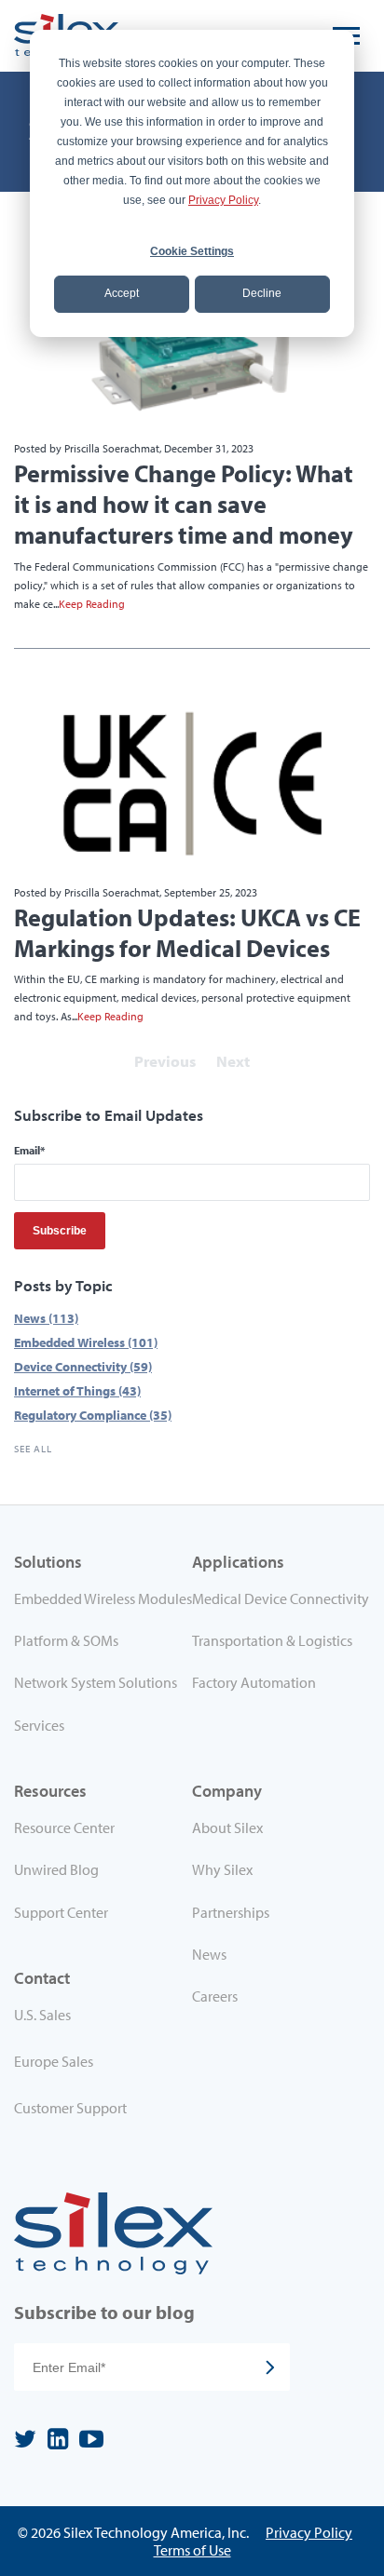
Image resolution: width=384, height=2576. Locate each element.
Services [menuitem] (39, 1725)
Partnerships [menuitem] (231, 1912)
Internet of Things (77, 1390)
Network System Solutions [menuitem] (96, 1682)
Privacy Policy (223, 200)
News (46, 1318)
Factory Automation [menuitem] (254, 1682)
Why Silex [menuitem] (222, 1869)
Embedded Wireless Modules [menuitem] (103, 1598)
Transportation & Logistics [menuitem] (272, 1640)
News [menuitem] (209, 1954)
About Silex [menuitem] (227, 1827)
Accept (122, 293)
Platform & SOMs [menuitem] (66, 1640)
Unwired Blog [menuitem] (56, 1869)
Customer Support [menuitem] (70, 2108)
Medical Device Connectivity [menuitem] (281, 1598)
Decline (262, 293)
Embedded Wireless (86, 1342)
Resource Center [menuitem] (64, 1827)
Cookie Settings (192, 251)
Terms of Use (192, 2550)
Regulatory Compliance (93, 1415)
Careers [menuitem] (215, 1996)
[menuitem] (103, 2018)
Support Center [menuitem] (61, 1912)
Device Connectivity (83, 1366)
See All (33, 1449)
